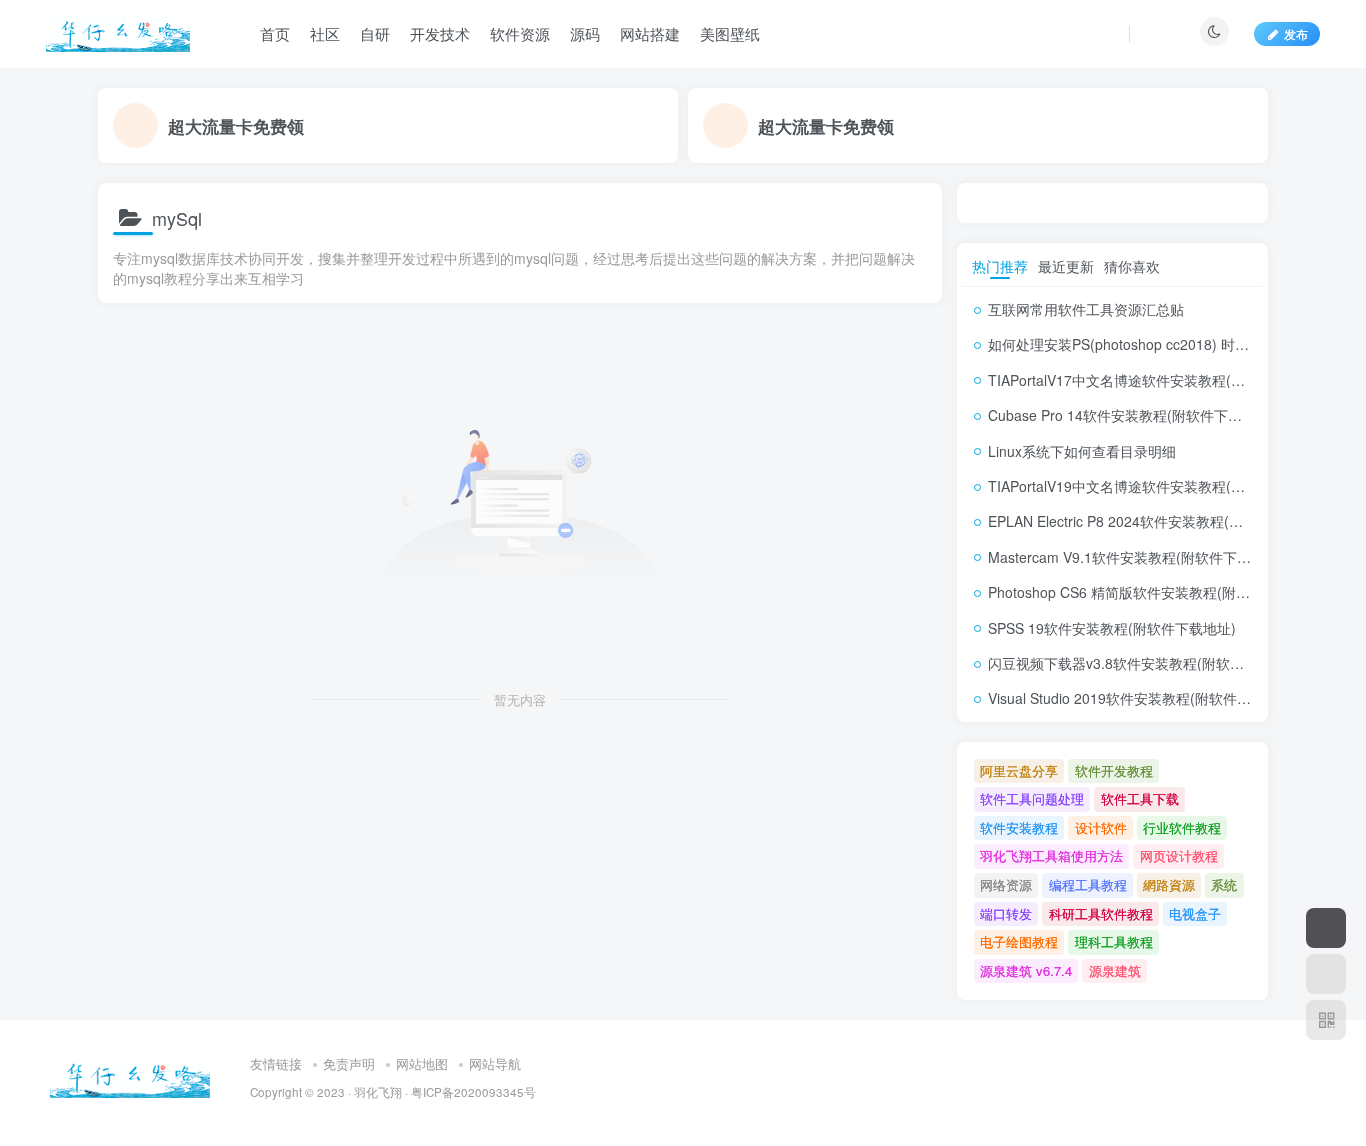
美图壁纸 (730, 33)
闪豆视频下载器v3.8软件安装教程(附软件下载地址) (1146, 663)
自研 (375, 33)
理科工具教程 (1114, 941)
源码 (585, 33)
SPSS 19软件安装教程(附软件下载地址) (1112, 628)
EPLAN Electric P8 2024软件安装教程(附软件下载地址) (1160, 521)
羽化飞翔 (378, 1092)
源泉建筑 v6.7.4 (1026, 970)
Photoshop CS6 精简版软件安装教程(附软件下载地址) (1156, 592)
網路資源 (1169, 884)
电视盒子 (1195, 913)
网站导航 (495, 1063)
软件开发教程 (1114, 770)
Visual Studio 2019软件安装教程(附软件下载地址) (1143, 698)
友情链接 (276, 1063)
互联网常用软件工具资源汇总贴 (1086, 309)
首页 (275, 33)
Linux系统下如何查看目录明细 (1082, 451)
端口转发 (1006, 913)
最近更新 (1066, 266)
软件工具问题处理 (1032, 798)
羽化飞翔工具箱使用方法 (1051, 855)
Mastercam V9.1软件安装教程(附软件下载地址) (1136, 557)
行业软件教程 (1182, 827)
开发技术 (440, 33)
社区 (325, 33)
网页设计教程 (1179, 855)
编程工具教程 (1088, 884)
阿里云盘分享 (1019, 770)
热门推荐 (1000, 266)
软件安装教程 (1019, 827)
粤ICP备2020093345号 (473, 1092)
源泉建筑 (1115, 970)
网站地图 (422, 1063)
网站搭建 (650, 33)
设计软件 (1101, 827)
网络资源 (1006, 884)
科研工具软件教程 (1101, 913)
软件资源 (520, 33)
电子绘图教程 (1019, 941)
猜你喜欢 (1132, 266)
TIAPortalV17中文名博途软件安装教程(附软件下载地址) (1161, 380)
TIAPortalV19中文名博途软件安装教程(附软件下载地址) (1161, 486)
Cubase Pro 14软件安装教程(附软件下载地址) (1131, 415)
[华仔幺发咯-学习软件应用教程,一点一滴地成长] (130, 1075)
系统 (1224, 884)
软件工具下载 (1140, 798)
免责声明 (349, 1063)
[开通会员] (1326, 928)
